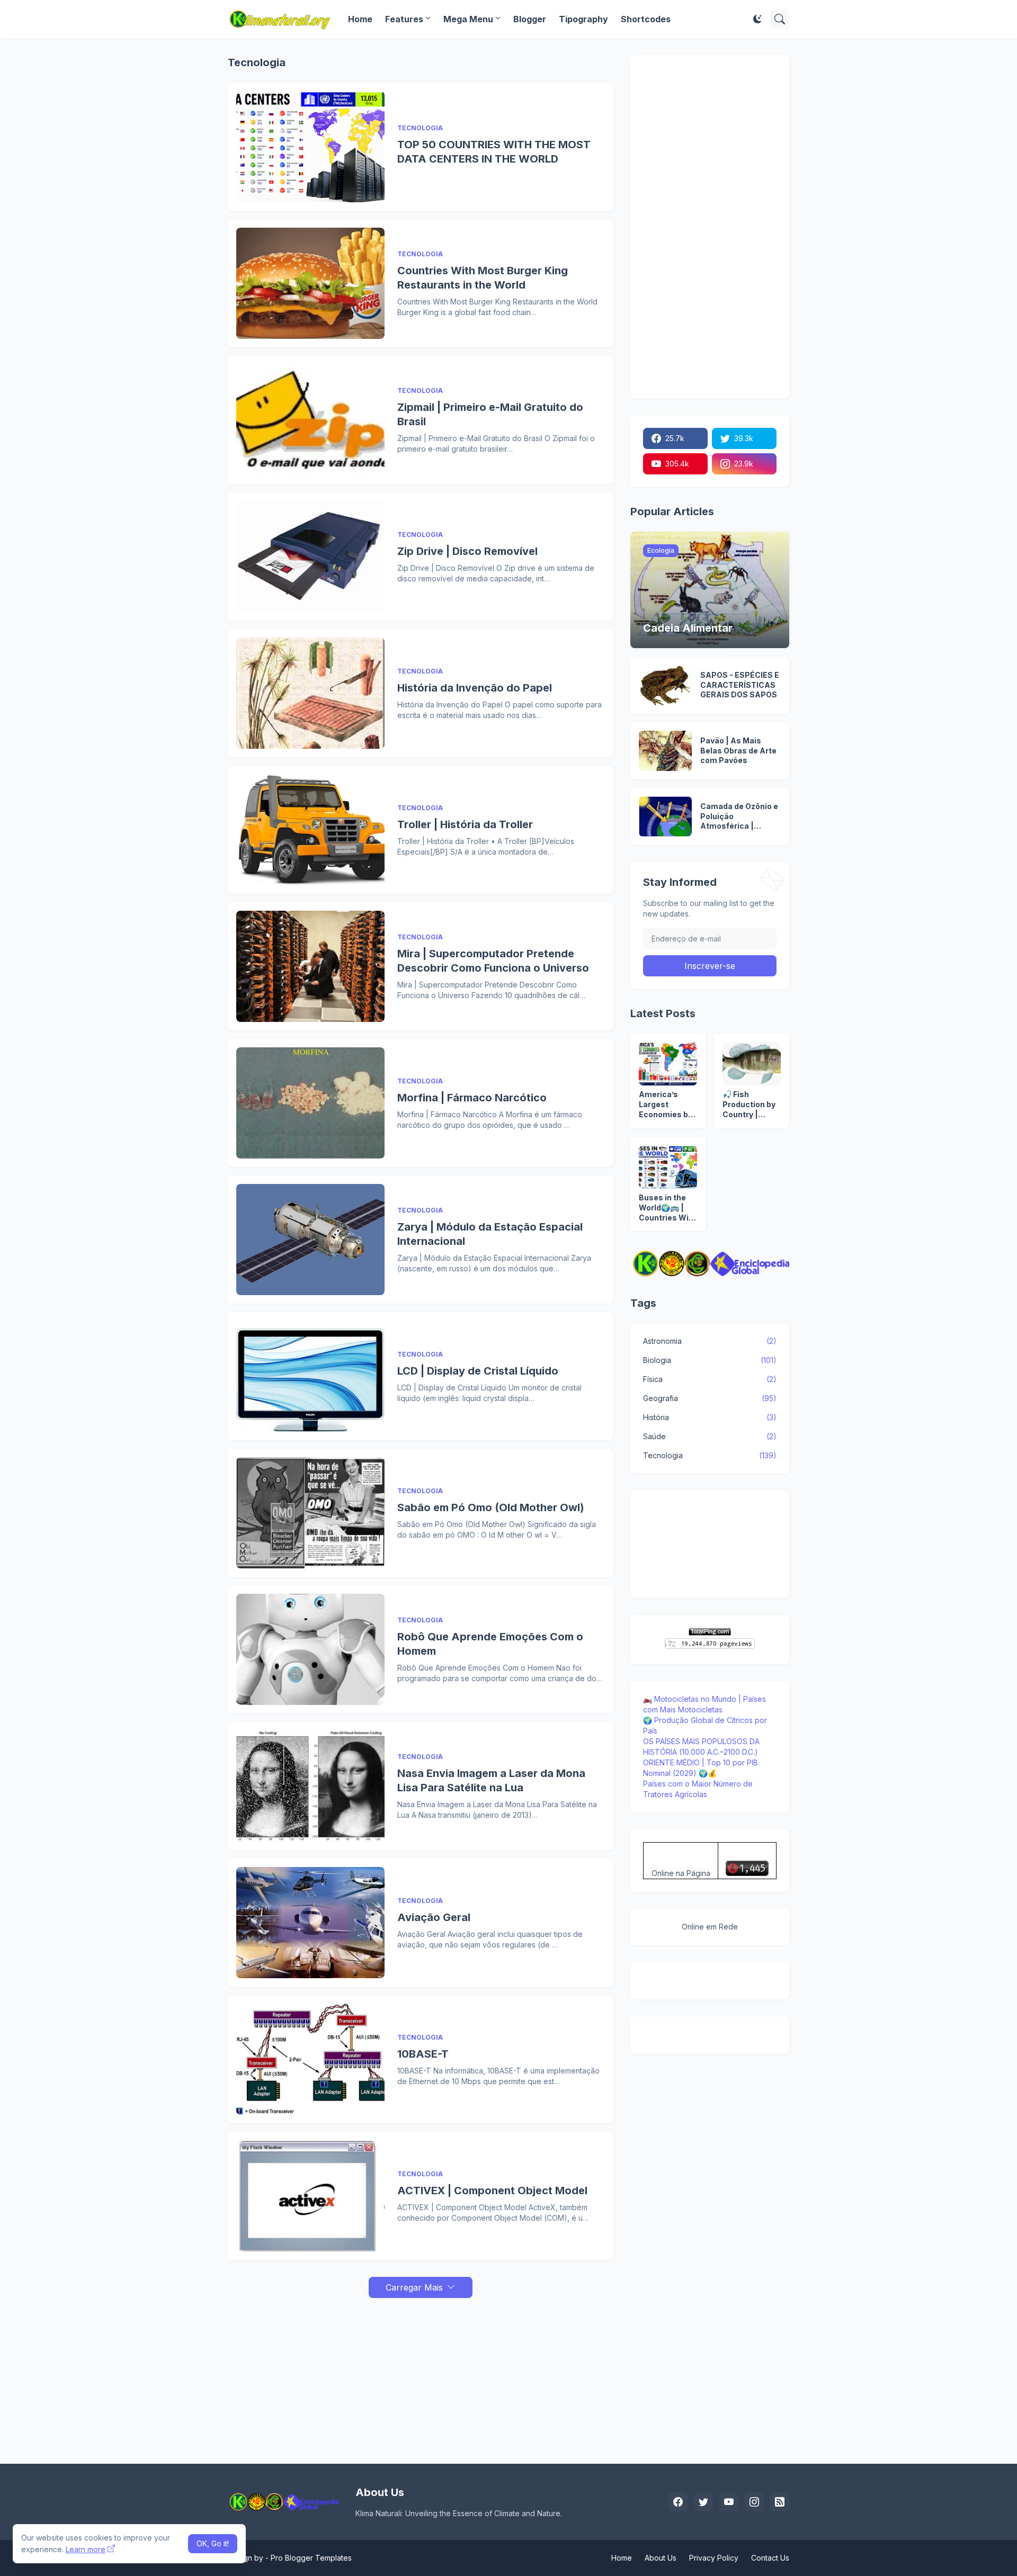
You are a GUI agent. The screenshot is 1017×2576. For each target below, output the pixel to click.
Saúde (710, 1436)
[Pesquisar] (780, 19)
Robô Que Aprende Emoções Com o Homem (490, 1644)
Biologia (710, 1360)
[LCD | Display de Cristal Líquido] (310, 1376)
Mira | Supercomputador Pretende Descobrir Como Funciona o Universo (493, 961)
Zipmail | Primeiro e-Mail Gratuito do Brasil (490, 414)
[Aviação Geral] (310, 1923)
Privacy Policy (714, 2558)
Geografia (710, 1398)
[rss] (780, 2502)
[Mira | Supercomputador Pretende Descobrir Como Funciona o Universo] (310, 966)
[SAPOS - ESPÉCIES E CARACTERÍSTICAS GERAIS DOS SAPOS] (665, 685)
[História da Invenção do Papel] (310, 693)
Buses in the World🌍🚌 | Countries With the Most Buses (668, 1208)
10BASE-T (423, 2054)
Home (360, 19)
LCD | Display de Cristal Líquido (478, 1371)
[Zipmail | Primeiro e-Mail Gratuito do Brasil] (310, 420)
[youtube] (729, 2502)
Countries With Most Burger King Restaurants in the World (483, 278)
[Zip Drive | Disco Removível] (310, 557)
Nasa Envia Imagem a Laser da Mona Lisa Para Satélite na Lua (491, 1780)
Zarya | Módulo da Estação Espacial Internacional (490, 1234)
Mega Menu (468, 19)
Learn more (86, 2549)
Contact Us (770, 2558)
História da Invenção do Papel (475, 688)
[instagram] (754, 2502)
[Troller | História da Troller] (310, 830)
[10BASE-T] (310, 2059)
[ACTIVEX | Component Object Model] (310, 2196)
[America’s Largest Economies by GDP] (668, 1064)
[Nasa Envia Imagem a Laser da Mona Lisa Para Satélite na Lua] (310, 1786)
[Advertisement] (421, 2372)
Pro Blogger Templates (311, 2558)
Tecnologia (710, 1455)
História (710, 1417)
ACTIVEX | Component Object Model (492, 2191)
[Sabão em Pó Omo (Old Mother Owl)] (310, 1513)
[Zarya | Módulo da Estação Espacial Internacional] (310, 1240)
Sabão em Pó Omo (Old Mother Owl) (491, 1507)
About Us (661, 2558)
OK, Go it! (213, 2543)
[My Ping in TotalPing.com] (710, 1633)
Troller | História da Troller (465, 824)
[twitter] (703, 2502)
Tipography (583, 19)
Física (710, 1379)
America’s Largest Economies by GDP (666, 1105)
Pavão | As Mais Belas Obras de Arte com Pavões (738, 751)
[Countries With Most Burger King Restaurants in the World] (310, 283)
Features (404, 19)
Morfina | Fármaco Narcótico (472, 1098)
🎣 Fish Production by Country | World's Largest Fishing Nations (749, 1105)
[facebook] (678, 2502)
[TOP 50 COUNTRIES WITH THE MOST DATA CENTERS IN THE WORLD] (310, 147)
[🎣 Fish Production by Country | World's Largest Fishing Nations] (752, 1064)
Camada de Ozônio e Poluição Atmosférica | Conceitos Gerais (739, 817)
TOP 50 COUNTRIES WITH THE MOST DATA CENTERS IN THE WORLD (494, 152)
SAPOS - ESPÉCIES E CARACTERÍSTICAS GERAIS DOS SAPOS (740, 685)
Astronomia (710, 1341)
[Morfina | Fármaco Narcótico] (310, 1103)
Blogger (530, 19)
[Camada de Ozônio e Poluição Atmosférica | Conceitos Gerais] (665, 816)
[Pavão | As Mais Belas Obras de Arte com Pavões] (665, 751)
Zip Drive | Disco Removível (467, 551)
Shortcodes (646, 19)
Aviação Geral (434, 1917)
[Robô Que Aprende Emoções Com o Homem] (310, 1649)
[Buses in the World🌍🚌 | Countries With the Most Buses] (668, 1167)
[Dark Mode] (757, 19)
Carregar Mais (414, 2287)
